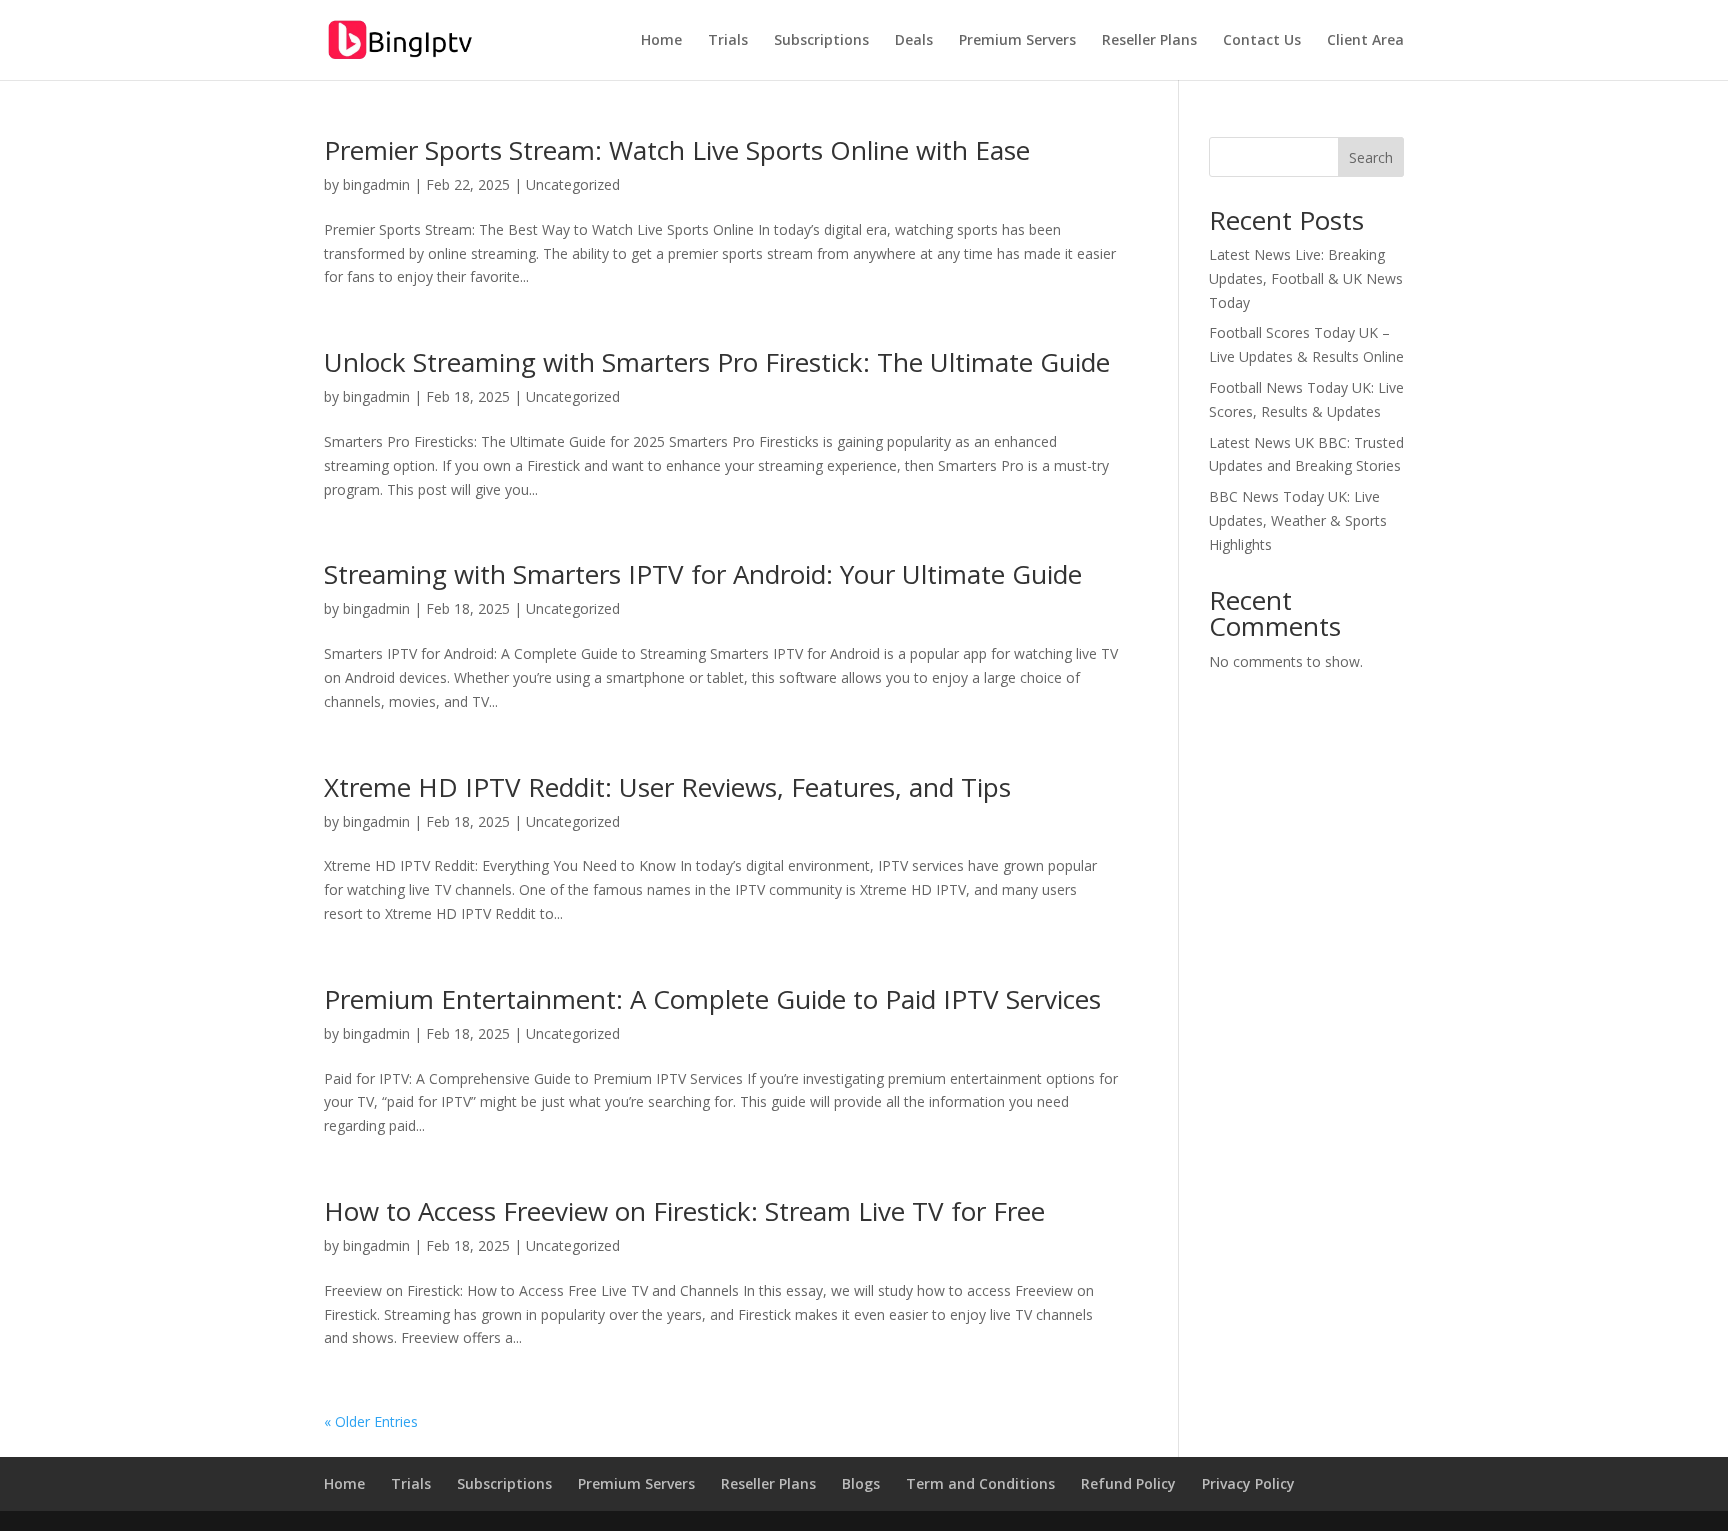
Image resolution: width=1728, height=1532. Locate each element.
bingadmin (376, 184)
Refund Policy (1128, 1483)
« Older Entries (371, 1421)
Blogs (861, 1483)
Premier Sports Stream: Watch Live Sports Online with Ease (677, 150)
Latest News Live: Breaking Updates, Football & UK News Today (1306, 278)
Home (661, 41)
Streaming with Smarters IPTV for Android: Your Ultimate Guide (703, 574)
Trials (728, 41)
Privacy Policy (1248, 1483)
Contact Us (1262, 41)
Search (1371, 157)
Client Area (1365, 41)
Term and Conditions (980, 1483)
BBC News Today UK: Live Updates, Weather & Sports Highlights (1298, 520)
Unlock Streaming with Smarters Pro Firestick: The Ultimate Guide (717, 362)
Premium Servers (1017, 41)
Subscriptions (821, 41)
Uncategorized (573, 184)
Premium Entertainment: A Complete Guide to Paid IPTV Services (712, 999)
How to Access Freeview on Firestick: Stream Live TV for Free (684, 1211)
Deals (914, 41)
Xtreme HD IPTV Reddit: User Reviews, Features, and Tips (667, 787)
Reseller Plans (1149, 41)
